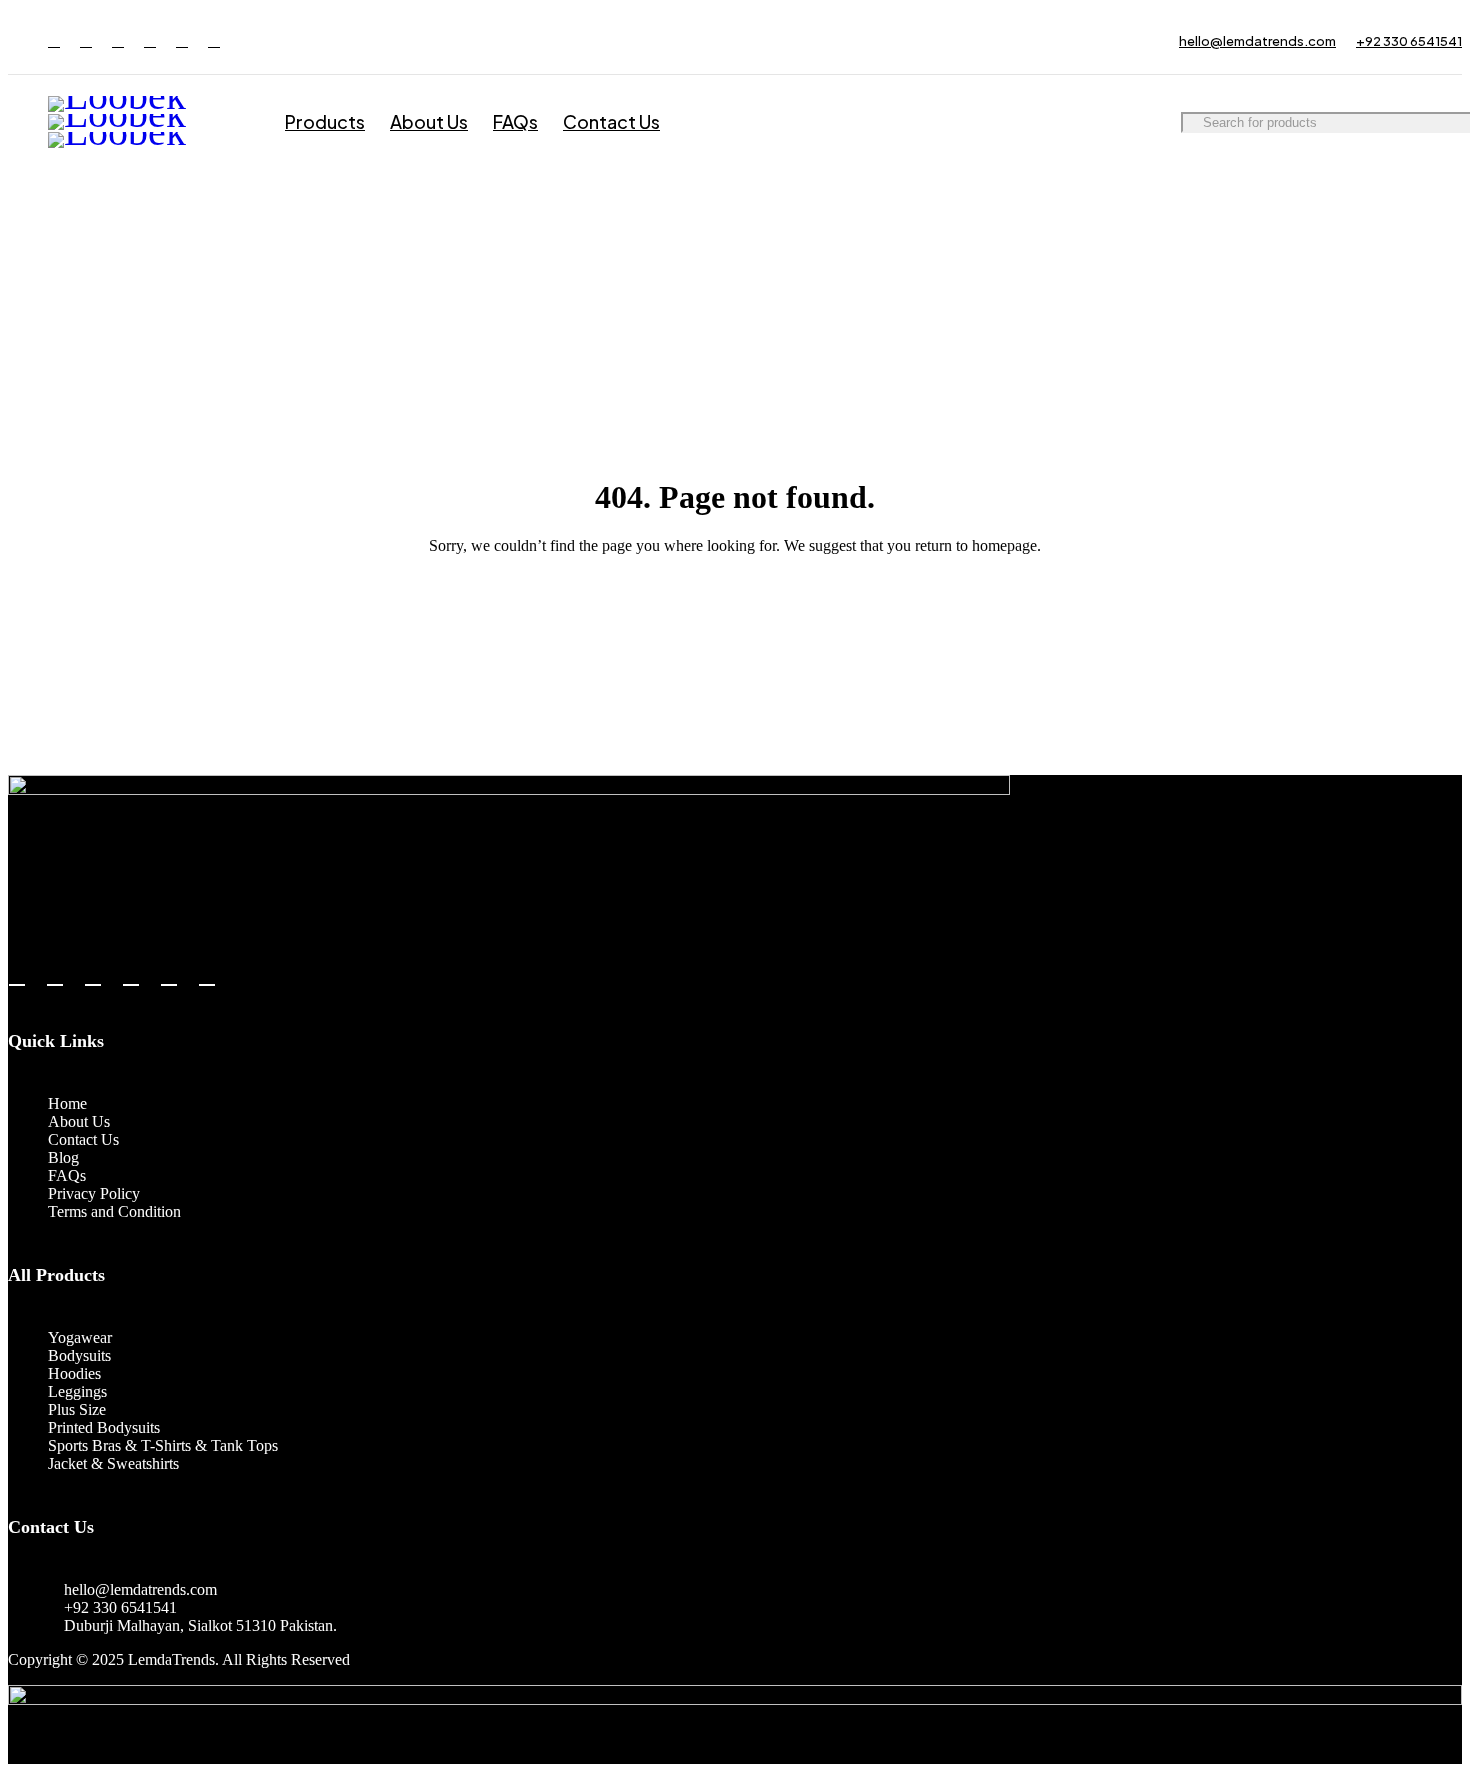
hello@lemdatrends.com (1257, 41)
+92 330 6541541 (1409, 41)
